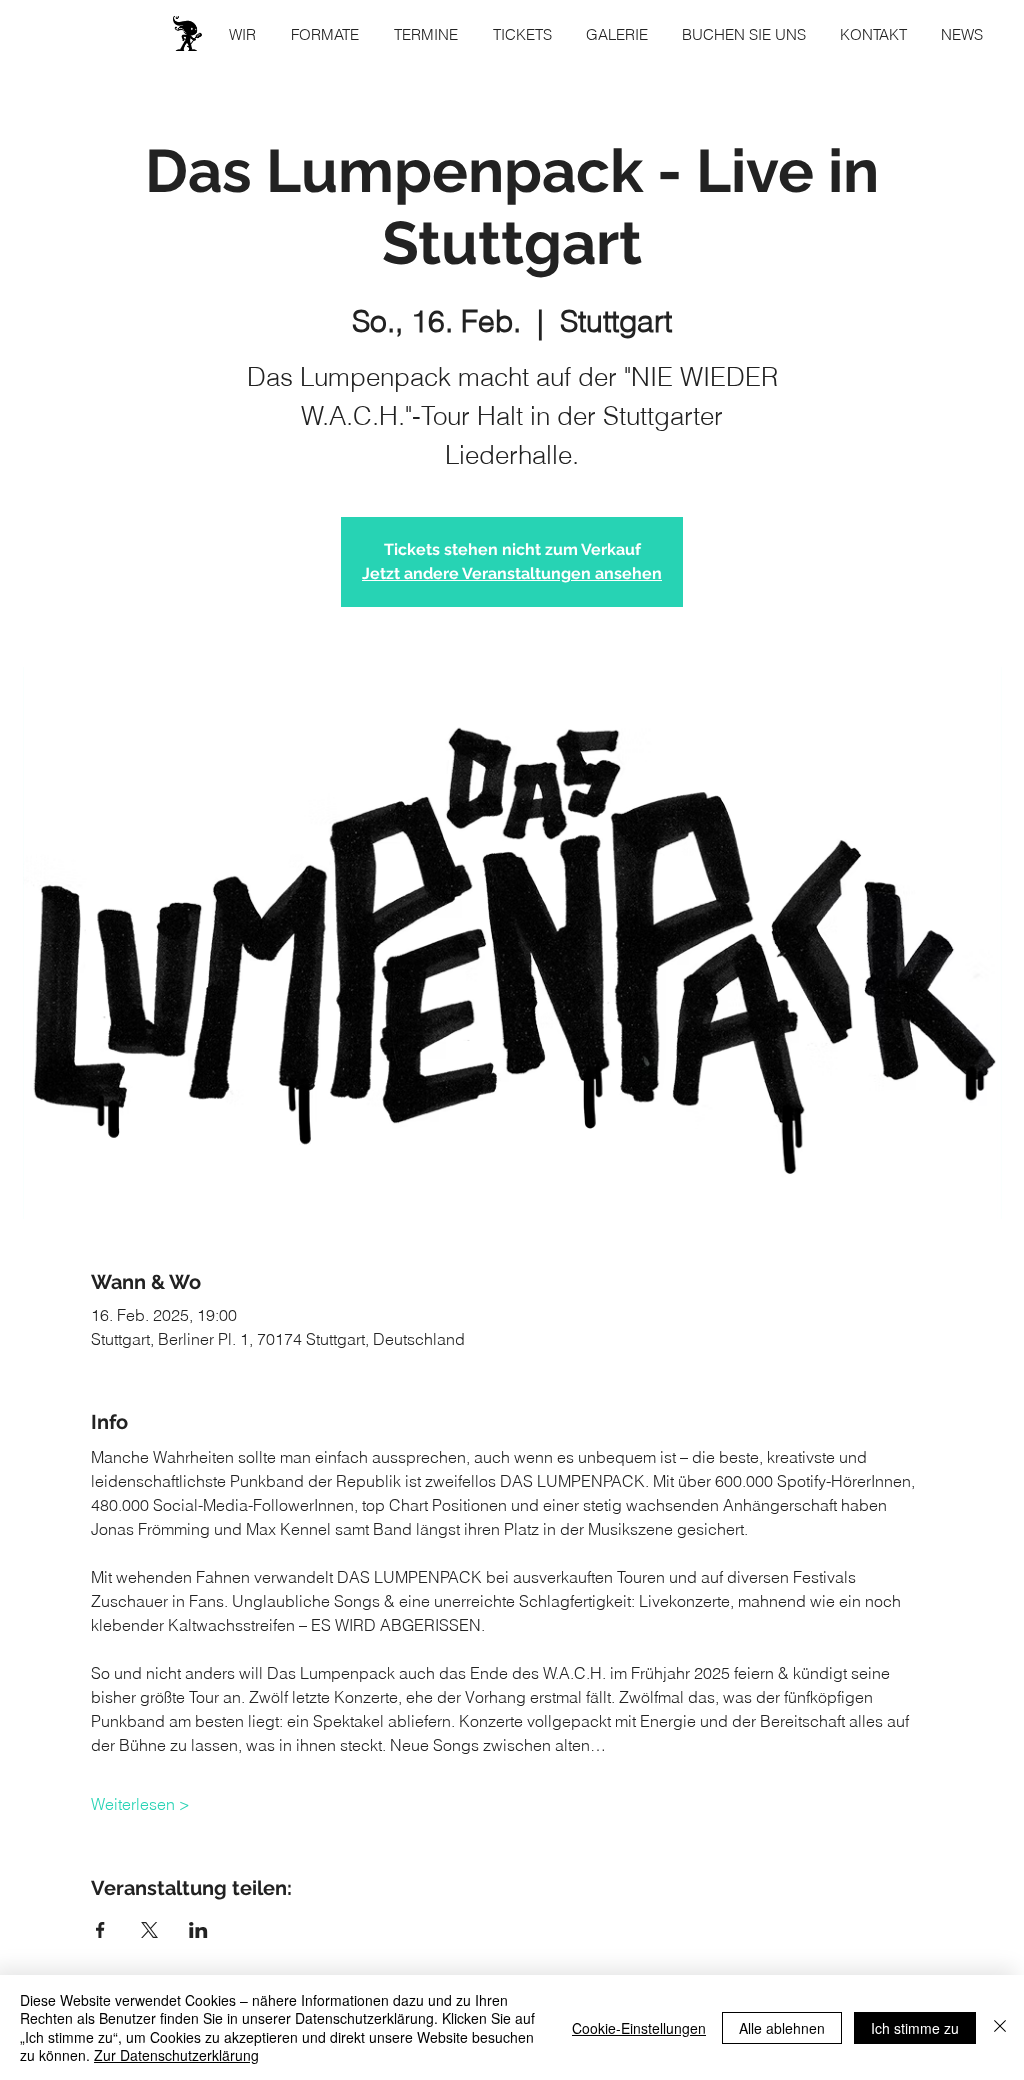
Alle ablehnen (782, 2028)
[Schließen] (1000, 2027)
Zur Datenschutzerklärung (176, 2055)
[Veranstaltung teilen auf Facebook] (100, 1930)
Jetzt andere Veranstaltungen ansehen (512, 573)
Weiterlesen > (140, 1804)
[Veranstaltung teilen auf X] (149, 1930)
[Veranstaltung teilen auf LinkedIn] (198, 1930)
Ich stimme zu (915, 2028)
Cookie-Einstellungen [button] (639, 2028)
